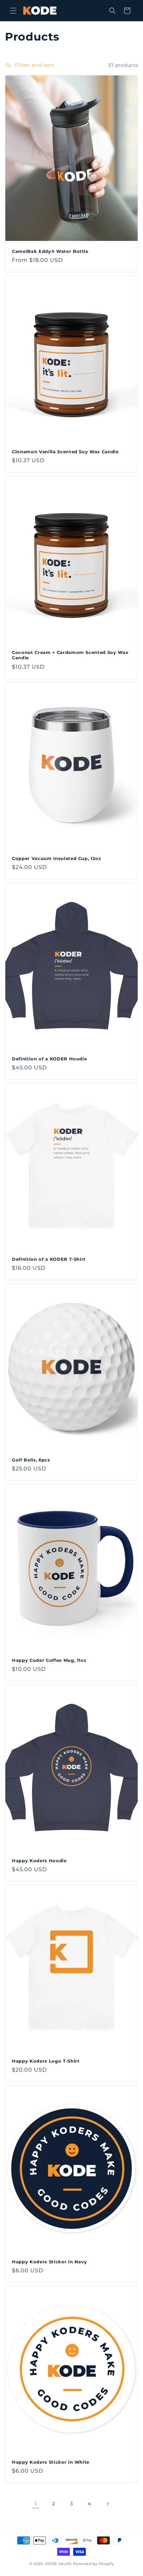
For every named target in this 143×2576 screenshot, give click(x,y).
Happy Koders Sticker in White (51, 2462)
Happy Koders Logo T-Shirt (46, 2061)
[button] (13, 11)
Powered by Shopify (94, 2564)
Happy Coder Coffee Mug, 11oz (49, 1660)
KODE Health (59, 2564)
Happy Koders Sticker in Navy (49, 2261)
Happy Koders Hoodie (39, 1861)
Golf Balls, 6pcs (31, 1459)
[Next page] (107, 2504)
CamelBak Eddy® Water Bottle (50, 251)
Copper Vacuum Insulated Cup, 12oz (57, 858)
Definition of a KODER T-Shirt (49, 1259)
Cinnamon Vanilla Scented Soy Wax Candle (65, 452)
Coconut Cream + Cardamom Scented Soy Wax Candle (70, 655)
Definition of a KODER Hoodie (49, 1058)
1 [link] (36, 2504)
